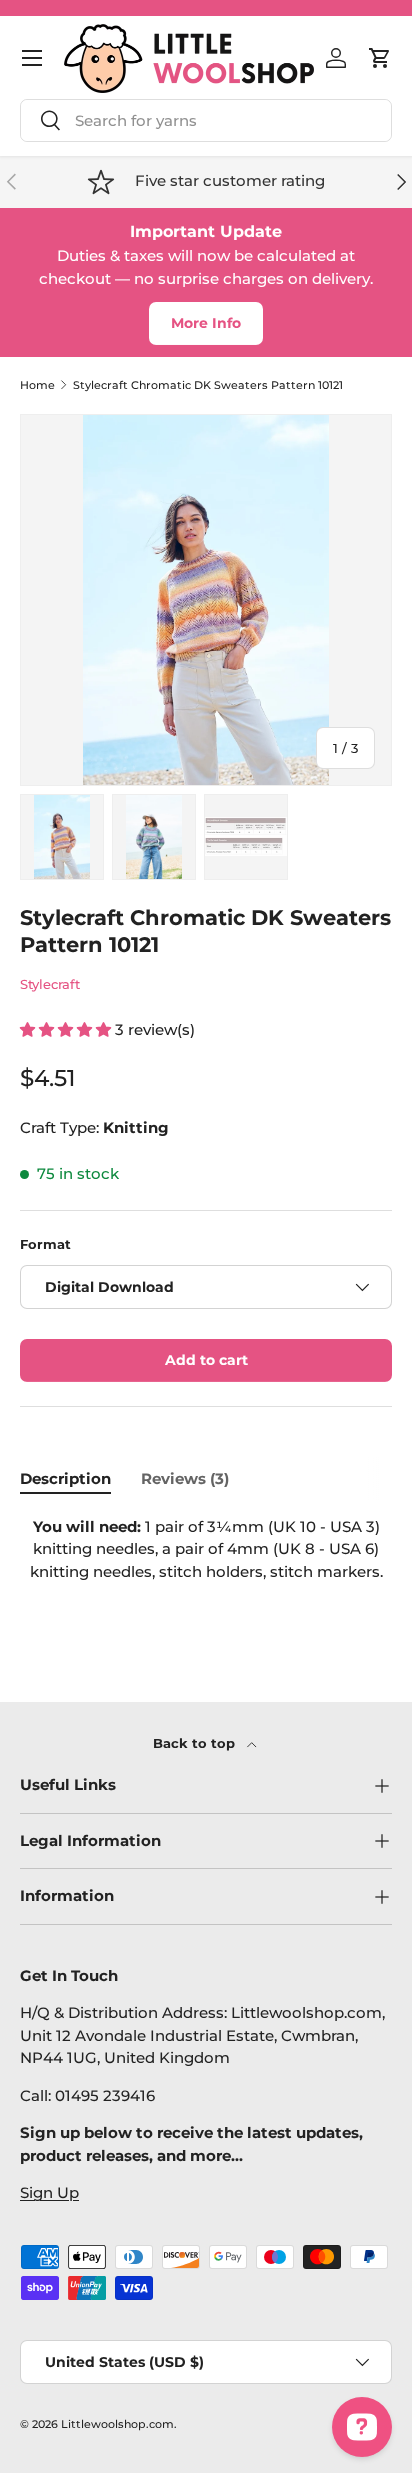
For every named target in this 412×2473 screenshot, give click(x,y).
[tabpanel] (206, 1568)
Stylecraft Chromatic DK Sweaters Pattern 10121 (208, 385)
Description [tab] (65, 1478)
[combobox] (206, 120)
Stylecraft (50, 984)
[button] (380, 58)
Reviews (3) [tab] (185, 1478)
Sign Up (49, 2192)
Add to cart (206, 1360)
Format (45, 1244)
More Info (206, 323)
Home (37, 385)
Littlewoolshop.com (117, 2424)
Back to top (196, 1743)
